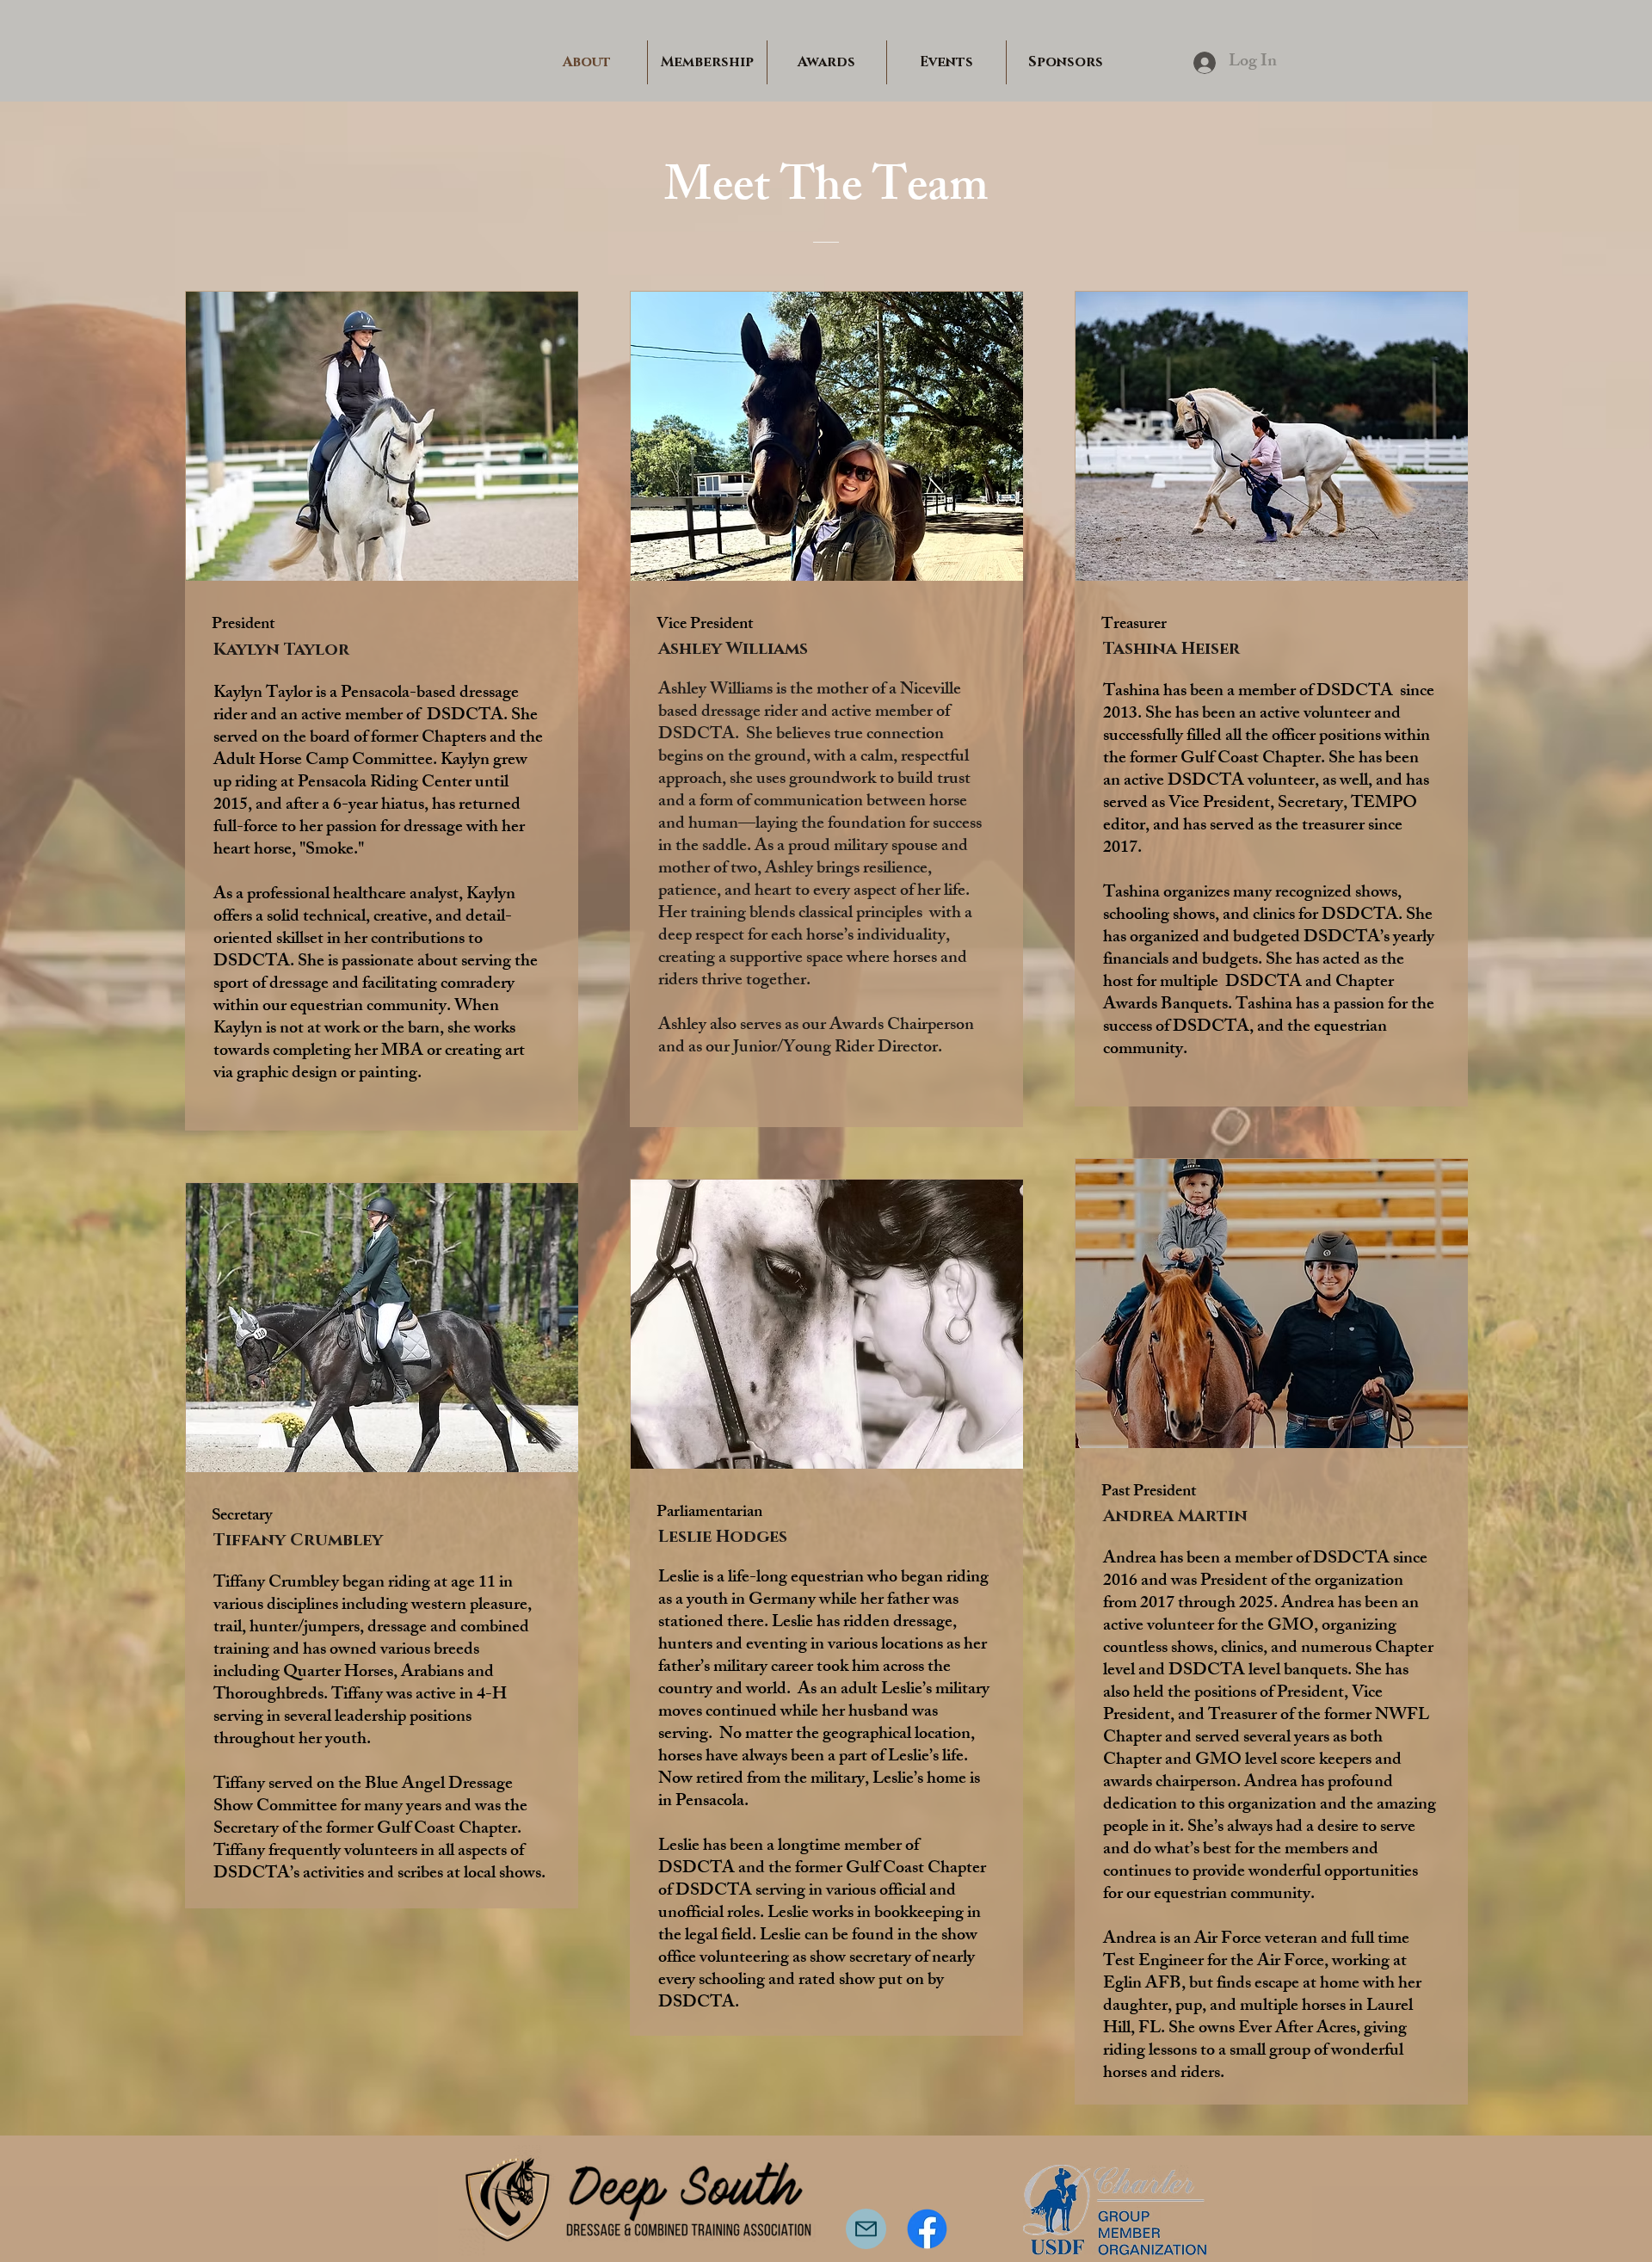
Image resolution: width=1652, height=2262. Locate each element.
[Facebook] (927, 2229)
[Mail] (866, 2229)
